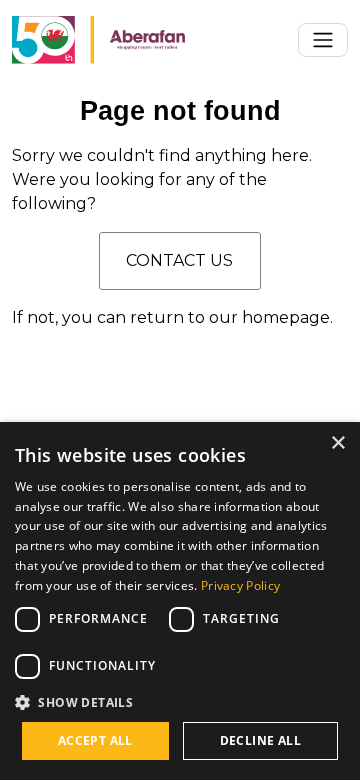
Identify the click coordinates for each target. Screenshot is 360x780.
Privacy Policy (240, 585)
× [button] (337, 443)
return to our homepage (230, 317)
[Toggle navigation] (323, 40)
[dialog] (180, 601)
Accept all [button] (95, 740)
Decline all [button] (260, 740)
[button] (180, 702)
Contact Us (179, 260)
